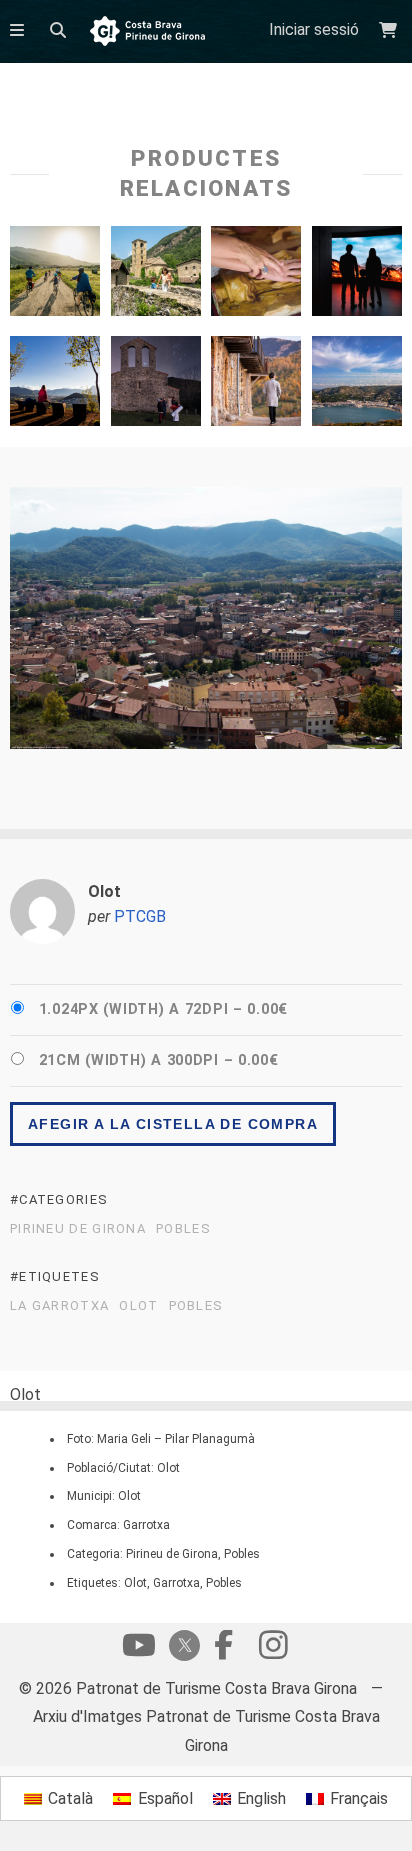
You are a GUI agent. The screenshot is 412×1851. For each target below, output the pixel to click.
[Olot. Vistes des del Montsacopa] (55, 386)
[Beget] (156, 276)
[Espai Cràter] (357, 276)
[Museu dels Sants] (256, 276)
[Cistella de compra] (390, 30)
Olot (138, 1306)
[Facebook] (223, 1650)
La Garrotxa (59, 1306)
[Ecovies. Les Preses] (55, 276)
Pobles (183, 1229)
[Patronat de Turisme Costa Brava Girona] (147, 32)
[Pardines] (256, 386)
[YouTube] (139, 1650)
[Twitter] (181, 1647)
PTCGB (140, 916)
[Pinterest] (273, 1650)
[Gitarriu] (156, 386)
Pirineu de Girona (78, 1229)
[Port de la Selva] (357, 386)
